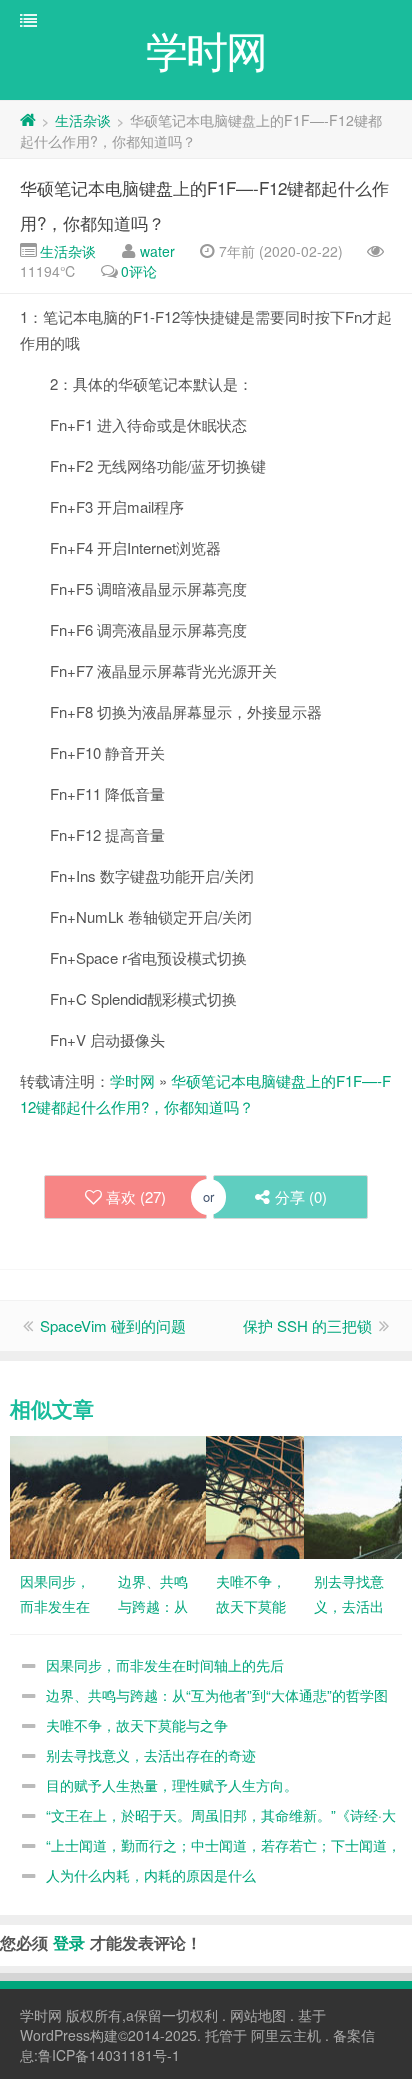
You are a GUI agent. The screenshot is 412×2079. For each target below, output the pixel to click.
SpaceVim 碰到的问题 (113, 1325)
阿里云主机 (286, 2035)
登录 (69, 1942)
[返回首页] (28, 120)
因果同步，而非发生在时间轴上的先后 (165, 1665)
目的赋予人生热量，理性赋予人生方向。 (172, 1785)
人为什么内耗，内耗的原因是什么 (151, 1875)
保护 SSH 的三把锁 (307, 1325)
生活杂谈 (83, 120)
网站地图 (258, 2015)
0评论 (139, 271)
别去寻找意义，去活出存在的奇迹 (151, 1755)
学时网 (132, 1080)
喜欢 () (136, 1196)
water (157, 251)
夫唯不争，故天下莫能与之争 (137, 1725)
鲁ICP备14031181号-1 (109, 2055)
